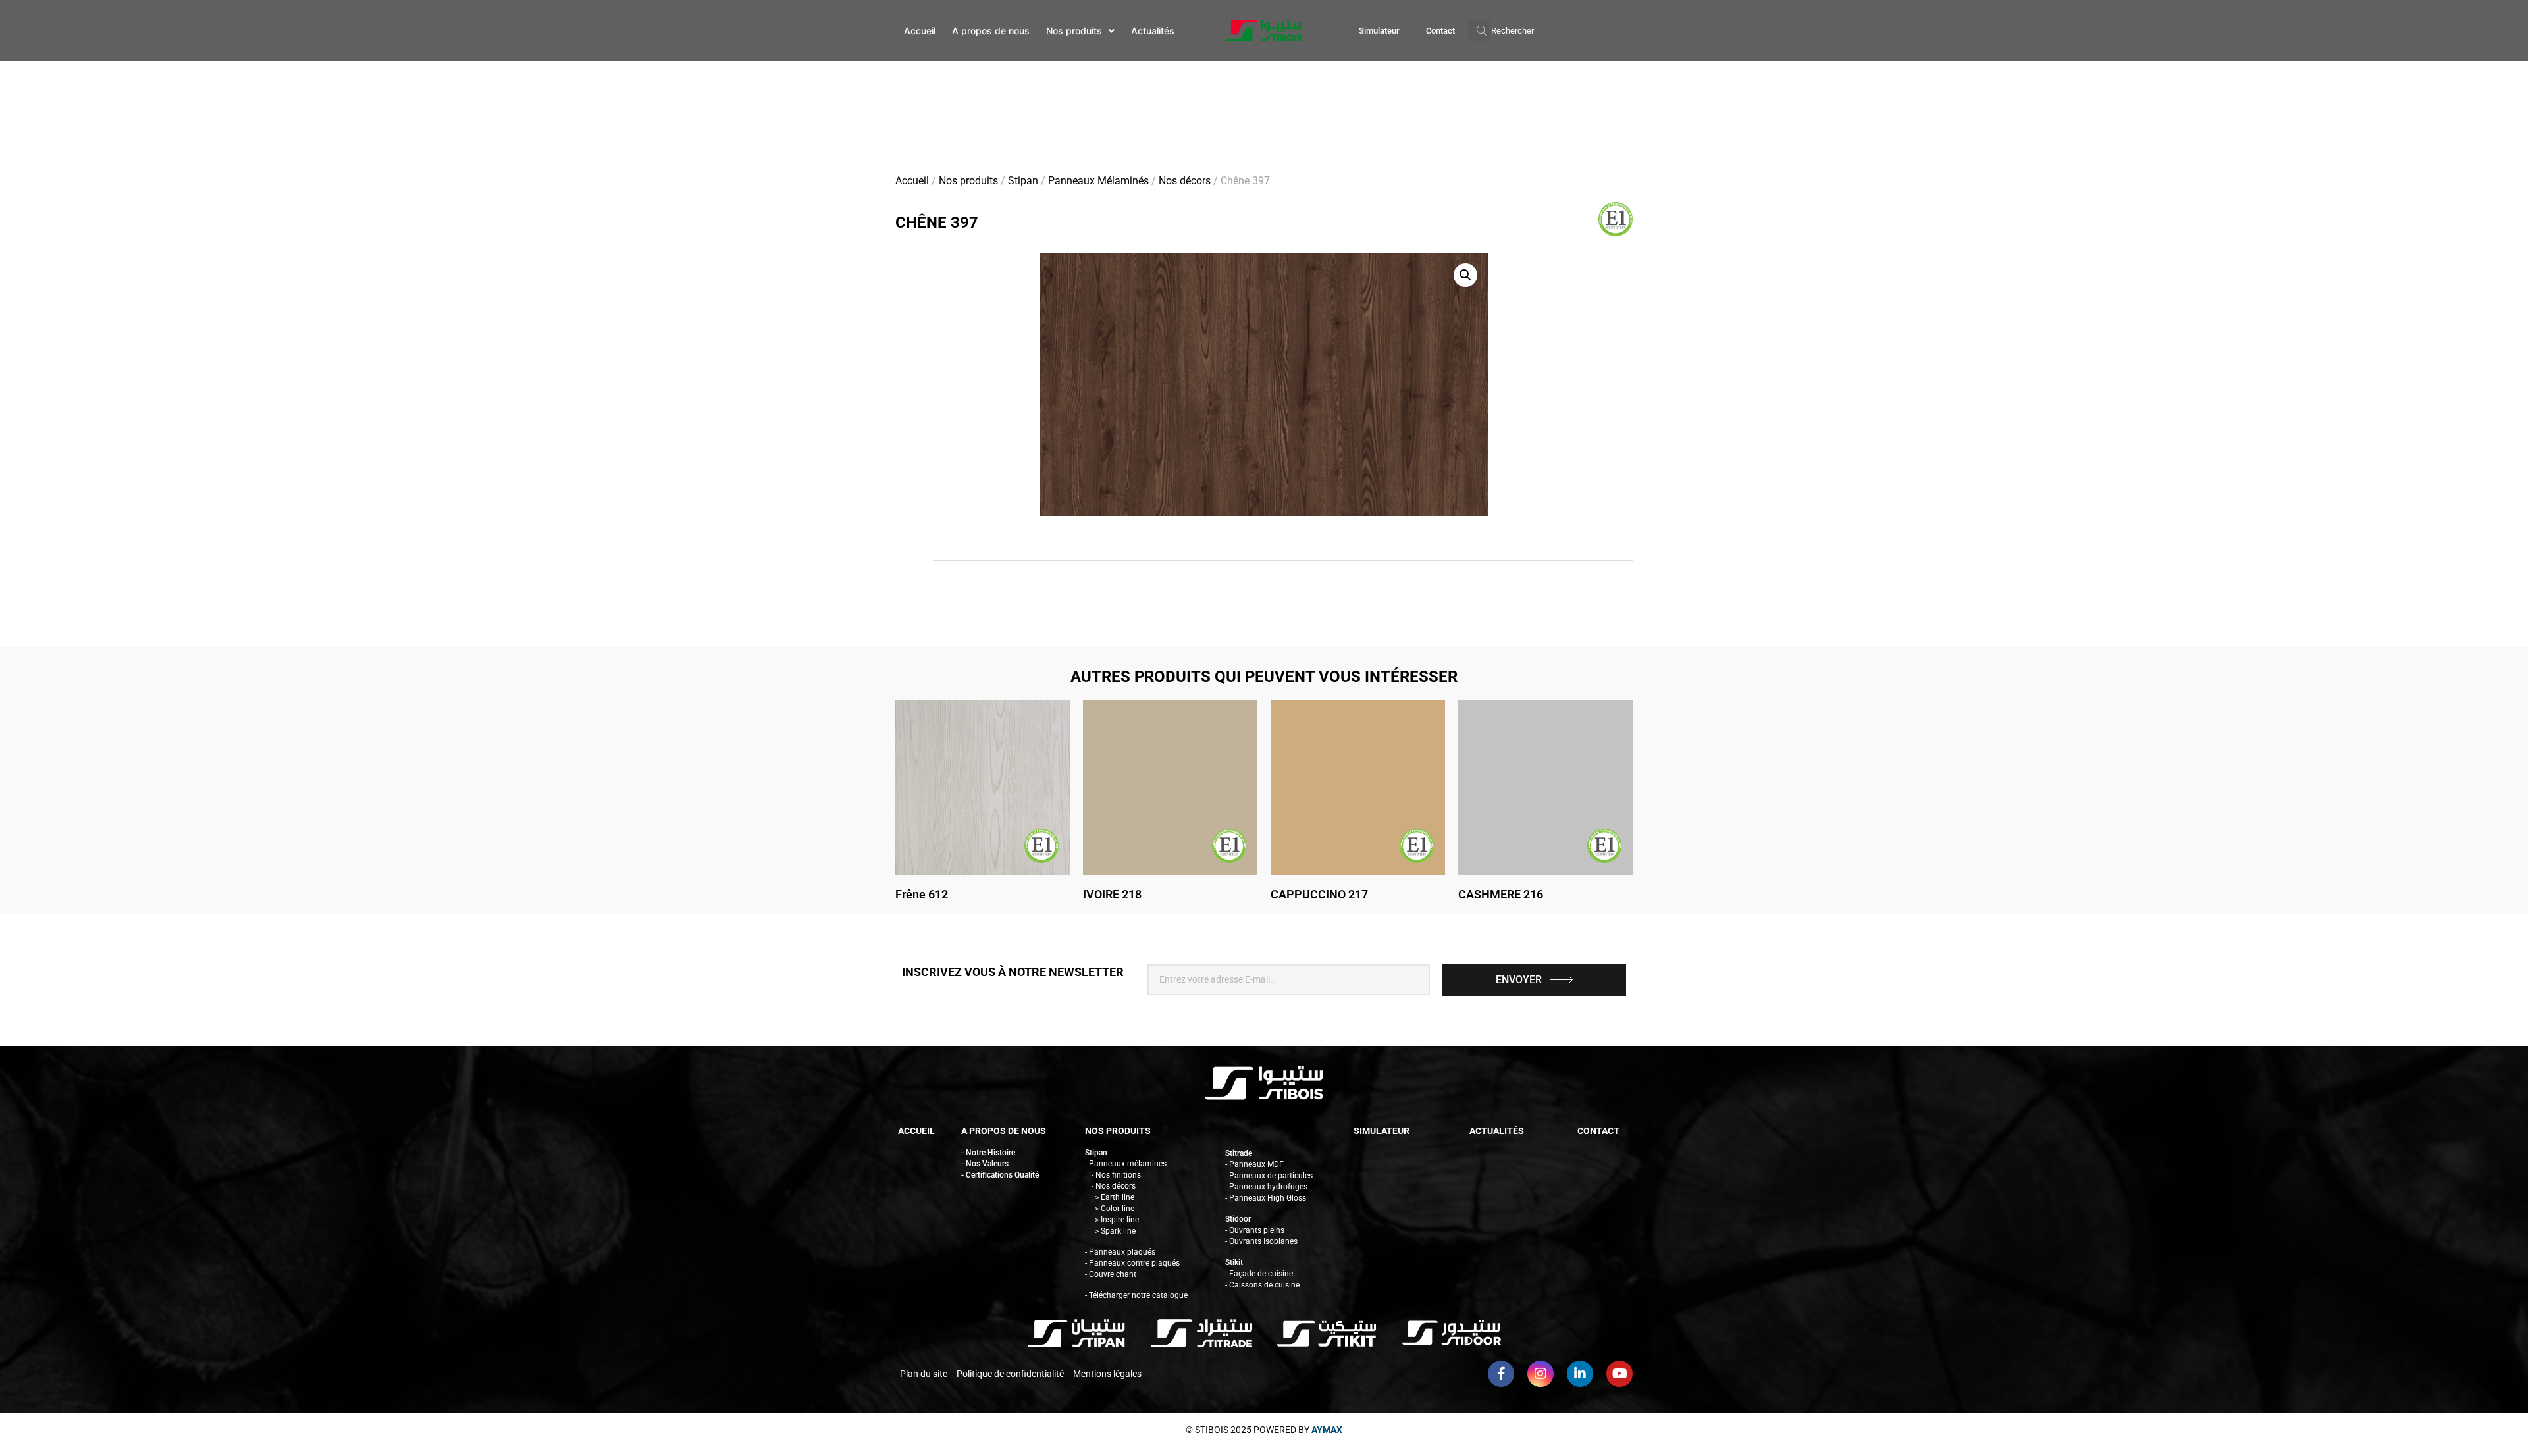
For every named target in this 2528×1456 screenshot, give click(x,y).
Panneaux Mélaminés (1098, 181)
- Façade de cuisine (1259, 1274)
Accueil (912, 181)
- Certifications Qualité (1000, 1175)
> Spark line (1115, 1231)
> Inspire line (1117, 1220)
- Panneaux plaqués (1120, 1252)
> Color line (1115, 1209)
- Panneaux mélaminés (1126, 1164)
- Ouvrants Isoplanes (1261, 1241)
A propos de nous (1004, 1131)
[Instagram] (1540, 1374)
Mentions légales (1107, 1374)
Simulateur (1379, 31)
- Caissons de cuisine (1262, 1285)
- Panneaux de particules (1269, 1176)
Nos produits (968, 181)
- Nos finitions (1116, 1175)
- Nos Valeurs (985, 1164)
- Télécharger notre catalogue (1136, 1295)
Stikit (1234, 1262)
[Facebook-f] (1501, 1374)
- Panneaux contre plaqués (1132, 1263)
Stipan (1023, 181)
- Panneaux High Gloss (1266, 1198)
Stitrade (1239, 1153)
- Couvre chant (1111, 1274)
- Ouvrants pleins (1255, 1230)
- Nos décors (1114, 1186)
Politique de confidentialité (1010, 1374)
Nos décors (1185, 181)
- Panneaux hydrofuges (1266, 1187)
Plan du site (924, 1374)
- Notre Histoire (988, 1153)
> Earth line (1115, 1197)
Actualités (1497, 1131)
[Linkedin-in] (1580, 1374)
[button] (1501, 31)
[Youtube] (1619, 1374)
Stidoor (1238, 1219)
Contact (1440, 31)
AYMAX (1327, 1430)
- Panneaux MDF (1254, 1164)
